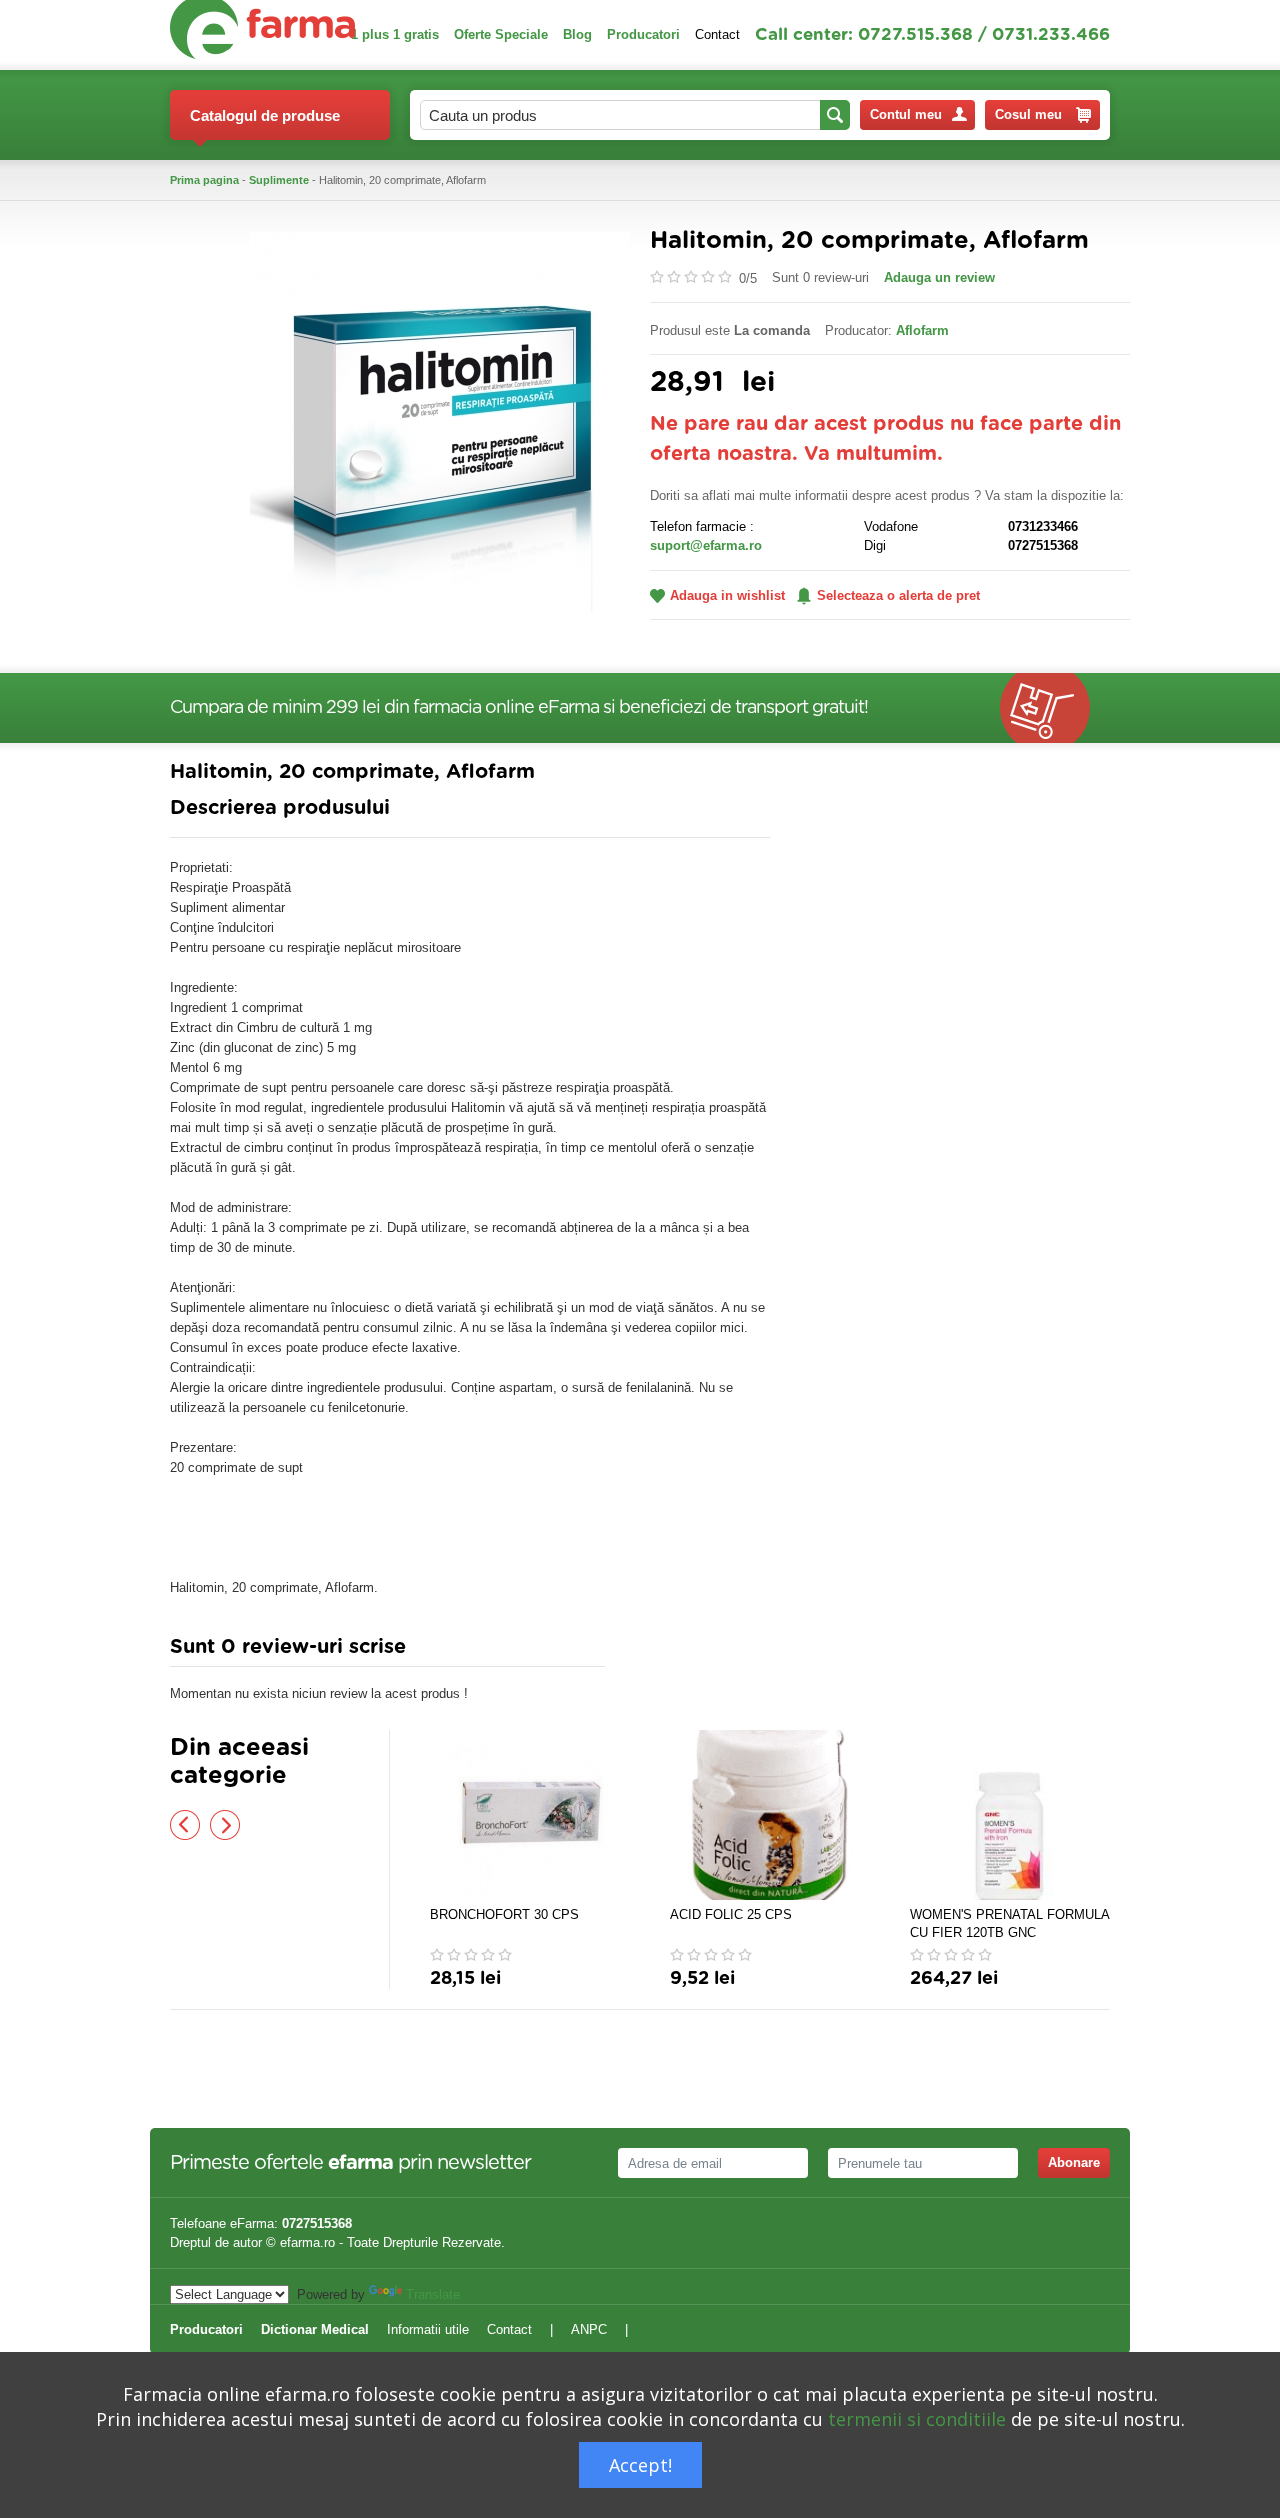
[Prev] (185, 1825)
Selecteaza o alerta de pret (898, 595)
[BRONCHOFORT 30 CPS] (530, 1815)
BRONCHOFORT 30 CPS (504, 1914)
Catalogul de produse (265, 115)
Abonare (1074, 2162)
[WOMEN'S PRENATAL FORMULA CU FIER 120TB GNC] (1010, 1815)
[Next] (225, 1825)
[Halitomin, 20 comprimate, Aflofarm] (440, 420)
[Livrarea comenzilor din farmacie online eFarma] (1055, 708)
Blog (577, 34)
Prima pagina (204, 180)
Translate (433, 2294)
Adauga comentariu (699, 1651)
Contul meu (906, 114)
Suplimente (279, 180)
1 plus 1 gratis (395, 34)
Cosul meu (1028, 114)
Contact (717, 34)
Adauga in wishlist (727, 595)
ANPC (589, 2329)
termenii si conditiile (917, 2419)
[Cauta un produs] (835, 115)
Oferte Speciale (501, 34)
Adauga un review (939, 277)
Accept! (640, 2465)
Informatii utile (428, 2329)
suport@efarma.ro (706, 545)
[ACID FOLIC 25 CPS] (770, 1815)
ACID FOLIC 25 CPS (731, 1914)
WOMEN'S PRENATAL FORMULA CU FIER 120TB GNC (1009, 1923)
